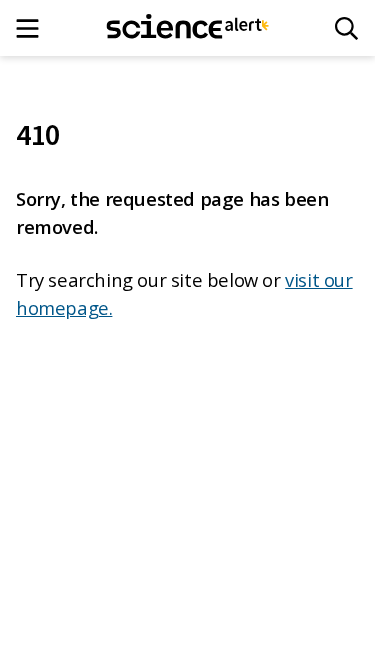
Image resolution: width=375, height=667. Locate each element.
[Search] (346, 28)
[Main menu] (33, 28)
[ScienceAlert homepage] (187, 28)
